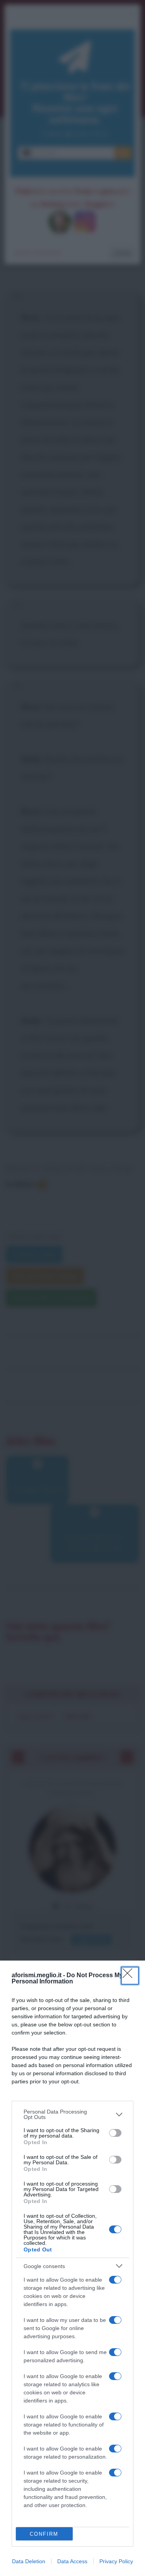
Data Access (72, 2561)
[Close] (130, 1976)
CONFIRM (44, 2534)
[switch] (115, 2133)
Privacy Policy (116, 2561)
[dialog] (72, 2268)
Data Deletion (29, 2561)
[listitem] (72, 2114)
